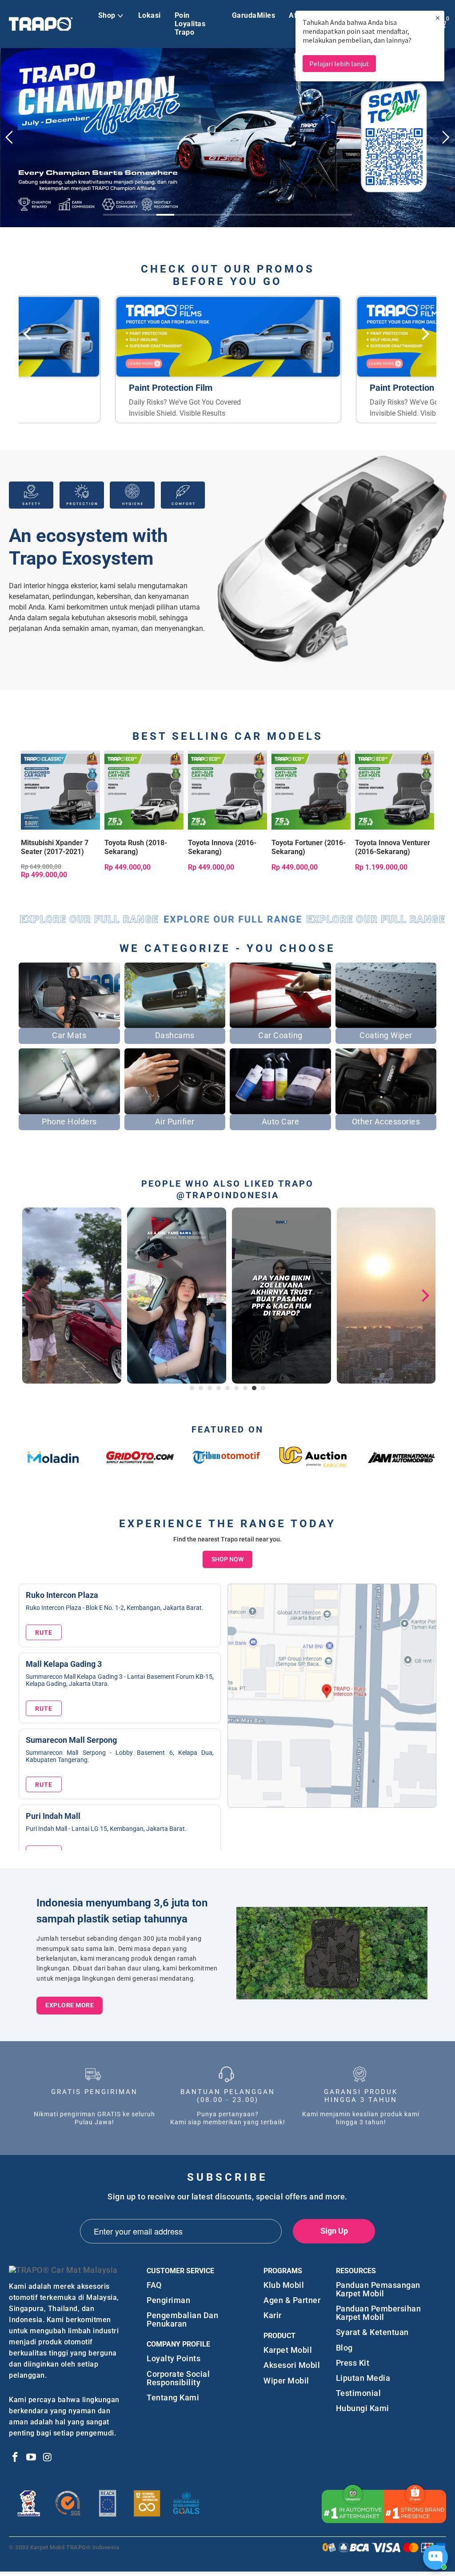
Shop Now (227, 1553)
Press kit (353, 2357)
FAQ (154, 2278)
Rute (44, 1626)
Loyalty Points (174, 2352)
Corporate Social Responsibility (178, 2371)
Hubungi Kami (363, 2402)
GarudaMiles (254, 15)
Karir (273, 2309)
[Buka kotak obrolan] (435, 2557)
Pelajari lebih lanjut (339, 64)
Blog (344, 2341)
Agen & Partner (292, 2294)
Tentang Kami (173, 2391)
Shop (107, 15)
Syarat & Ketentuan (372, 2326)
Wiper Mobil (286, 2374)
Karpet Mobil (288, 2344)
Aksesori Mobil (292, 2359)
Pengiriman (168, 2294)
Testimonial (359, 2387)
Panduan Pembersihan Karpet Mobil (379, 2307)
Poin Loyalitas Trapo (190, 24)
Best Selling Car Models (228, 730)
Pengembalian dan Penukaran (182, 2313)
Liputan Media (363, 2372)
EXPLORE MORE (70, 1999)
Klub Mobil (284, 2278)
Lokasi (150, 15)
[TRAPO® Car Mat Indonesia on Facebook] (16, 2452)
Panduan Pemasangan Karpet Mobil (378, 2283)
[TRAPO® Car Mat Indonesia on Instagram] (48, 2452)
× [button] (438, 18)
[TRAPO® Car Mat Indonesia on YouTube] (32, 2452)
